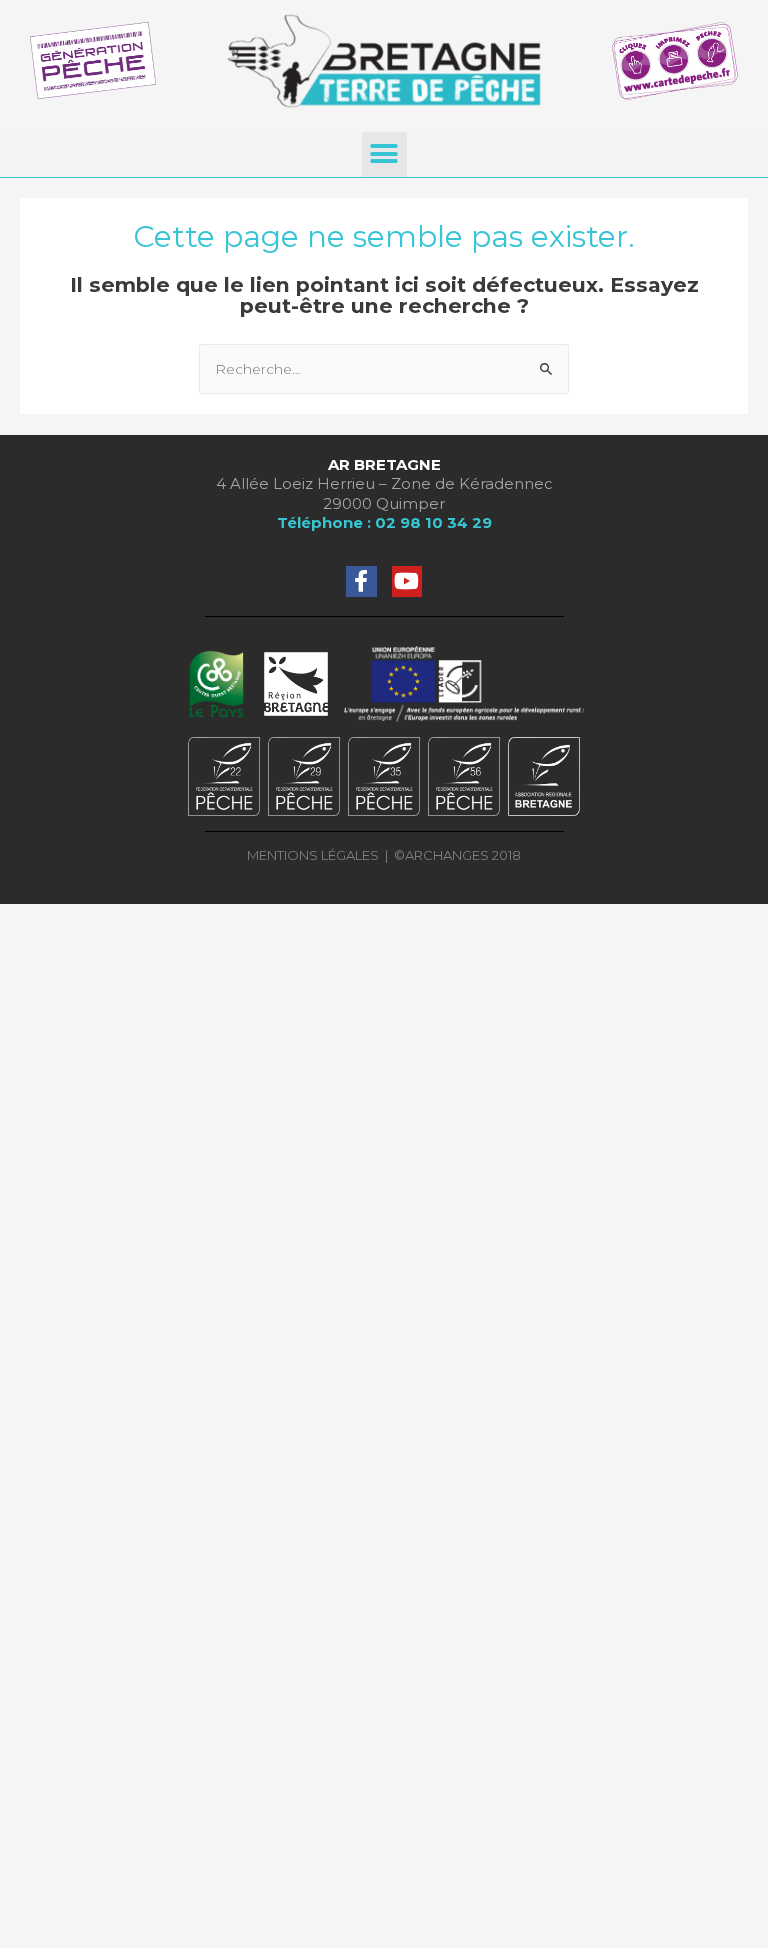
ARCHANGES (448, 855)
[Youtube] (407, 581)
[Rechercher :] (384, 369)
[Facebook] (361, 581)
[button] (384, 154)
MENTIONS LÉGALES (313, 855)
